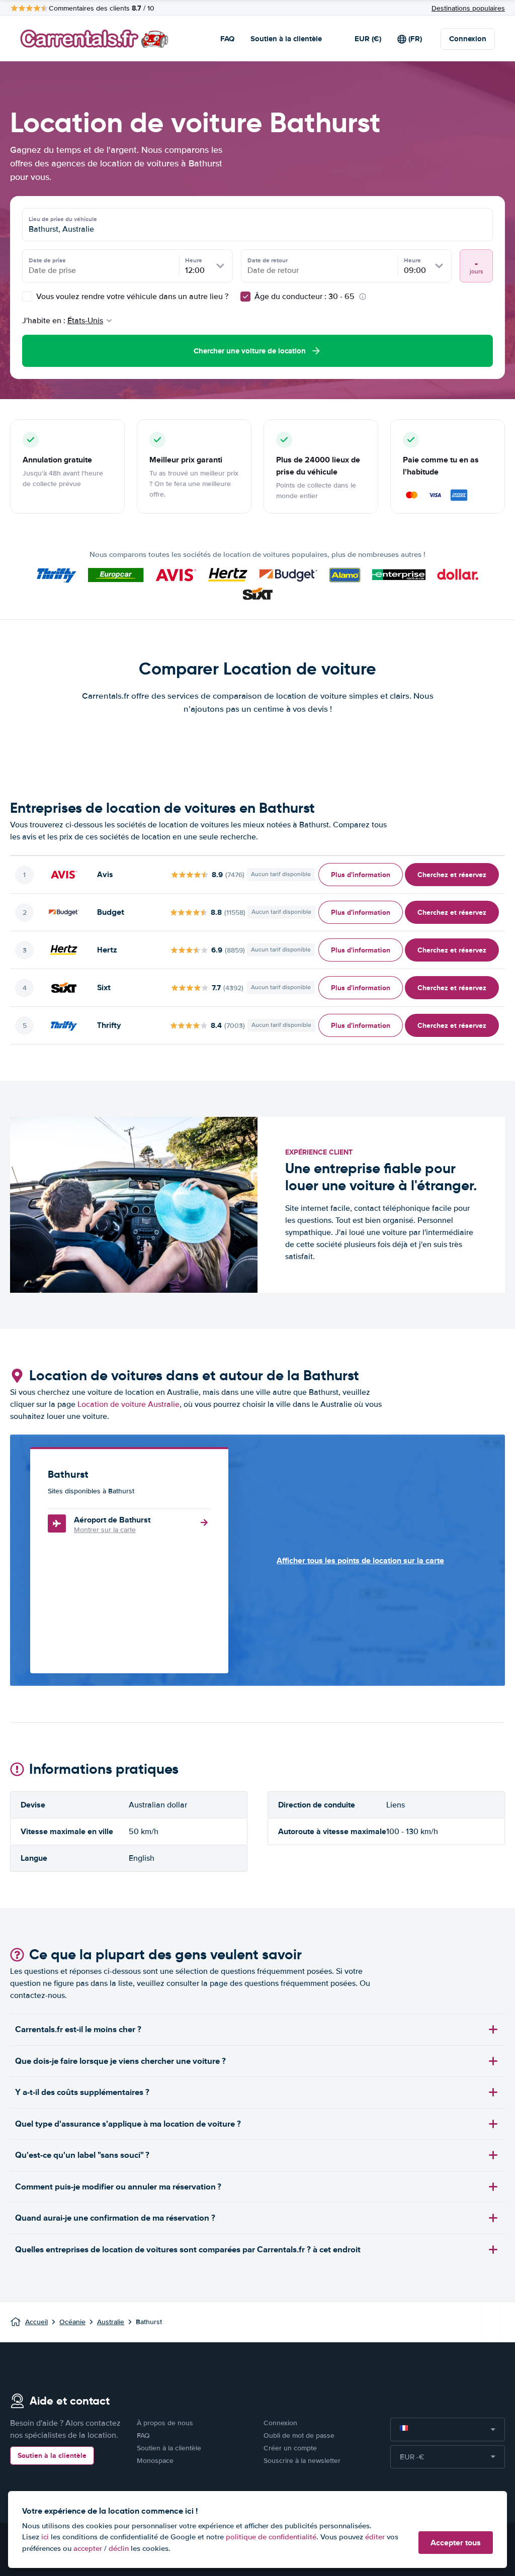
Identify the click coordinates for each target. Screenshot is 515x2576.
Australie (111, 2322)
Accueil (36, 2322)
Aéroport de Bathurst (112, 1520)
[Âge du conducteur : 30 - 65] (245, 297)
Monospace (155, 2461)
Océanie (72, 2322)
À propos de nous (165, 2423)
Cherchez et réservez (452, 875)
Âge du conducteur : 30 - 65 (305, 297)
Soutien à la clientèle (286, 39)
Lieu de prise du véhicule (63, 219)
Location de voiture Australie (128, 1404)
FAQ (227, 39)
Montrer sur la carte (105, 1530)
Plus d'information (361, 875)
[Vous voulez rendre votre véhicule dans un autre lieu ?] (27, 297)
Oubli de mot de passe (299, 2436)
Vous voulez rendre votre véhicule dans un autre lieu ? (131, 297)
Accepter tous (456, 2543)
